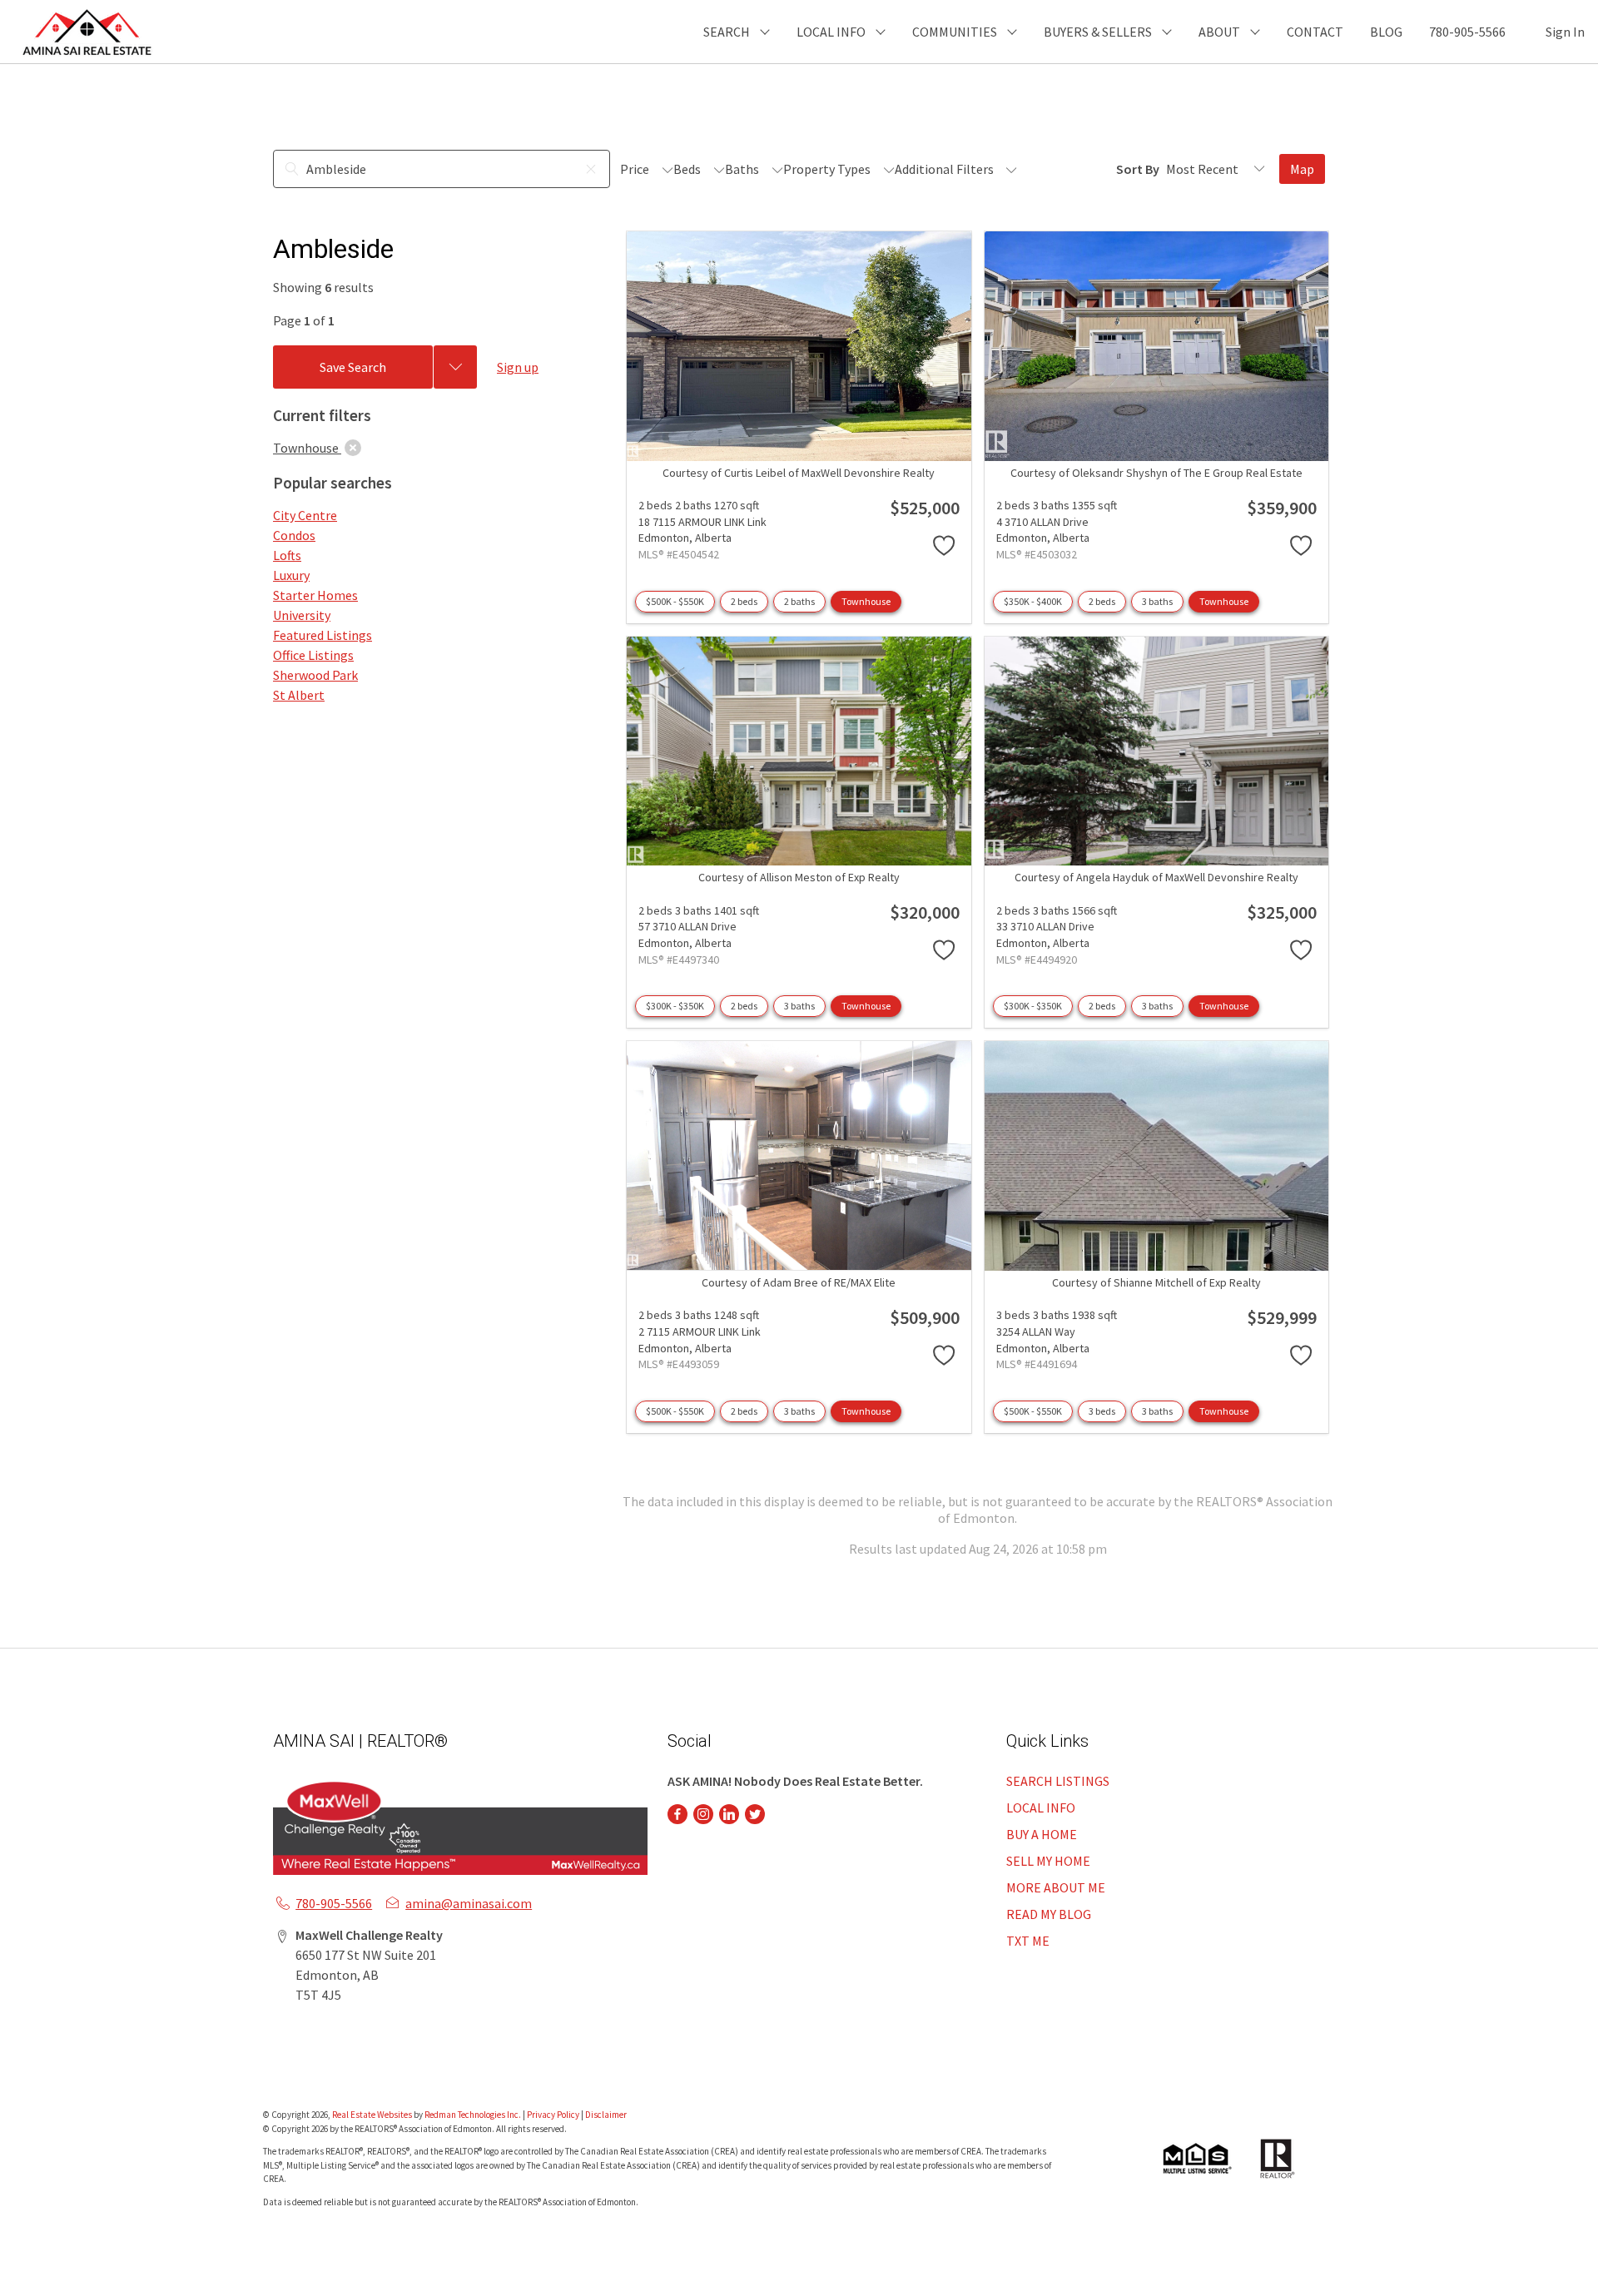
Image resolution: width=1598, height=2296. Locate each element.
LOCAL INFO (1041, 1808)
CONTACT (1315, 32)
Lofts (287, 555)
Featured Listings (323, 635)
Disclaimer (606, 2115)
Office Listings (313, 655)
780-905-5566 (1467, 32)
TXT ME (1028, 1941)
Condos (294, 535)
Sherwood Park (315, 675)
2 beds (744, 601)
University (302, 615)
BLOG (1386, 32)
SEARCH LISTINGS (1058, 1781)
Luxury (291, 575)
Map (1302, 169)
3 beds (1102, 1411)
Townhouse (866, 601)
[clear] (353, 448)
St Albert (299, 695)
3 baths (1157, 601)
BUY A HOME (1042, 1834)
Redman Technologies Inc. (474, 2115)
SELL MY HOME (1048, 1861)
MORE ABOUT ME (1056, 1887)
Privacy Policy (553, 2115)
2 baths (799, 601)
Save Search (353, 367)
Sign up (518, 367)
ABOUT (1219, 32)
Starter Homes (315, 595)
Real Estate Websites (373, 2115)
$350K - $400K (1033, 601)
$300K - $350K (675, 1006)
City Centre (305, 515)
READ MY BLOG (1049, 1914)
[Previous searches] (455, 367)
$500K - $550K (675, 601)
